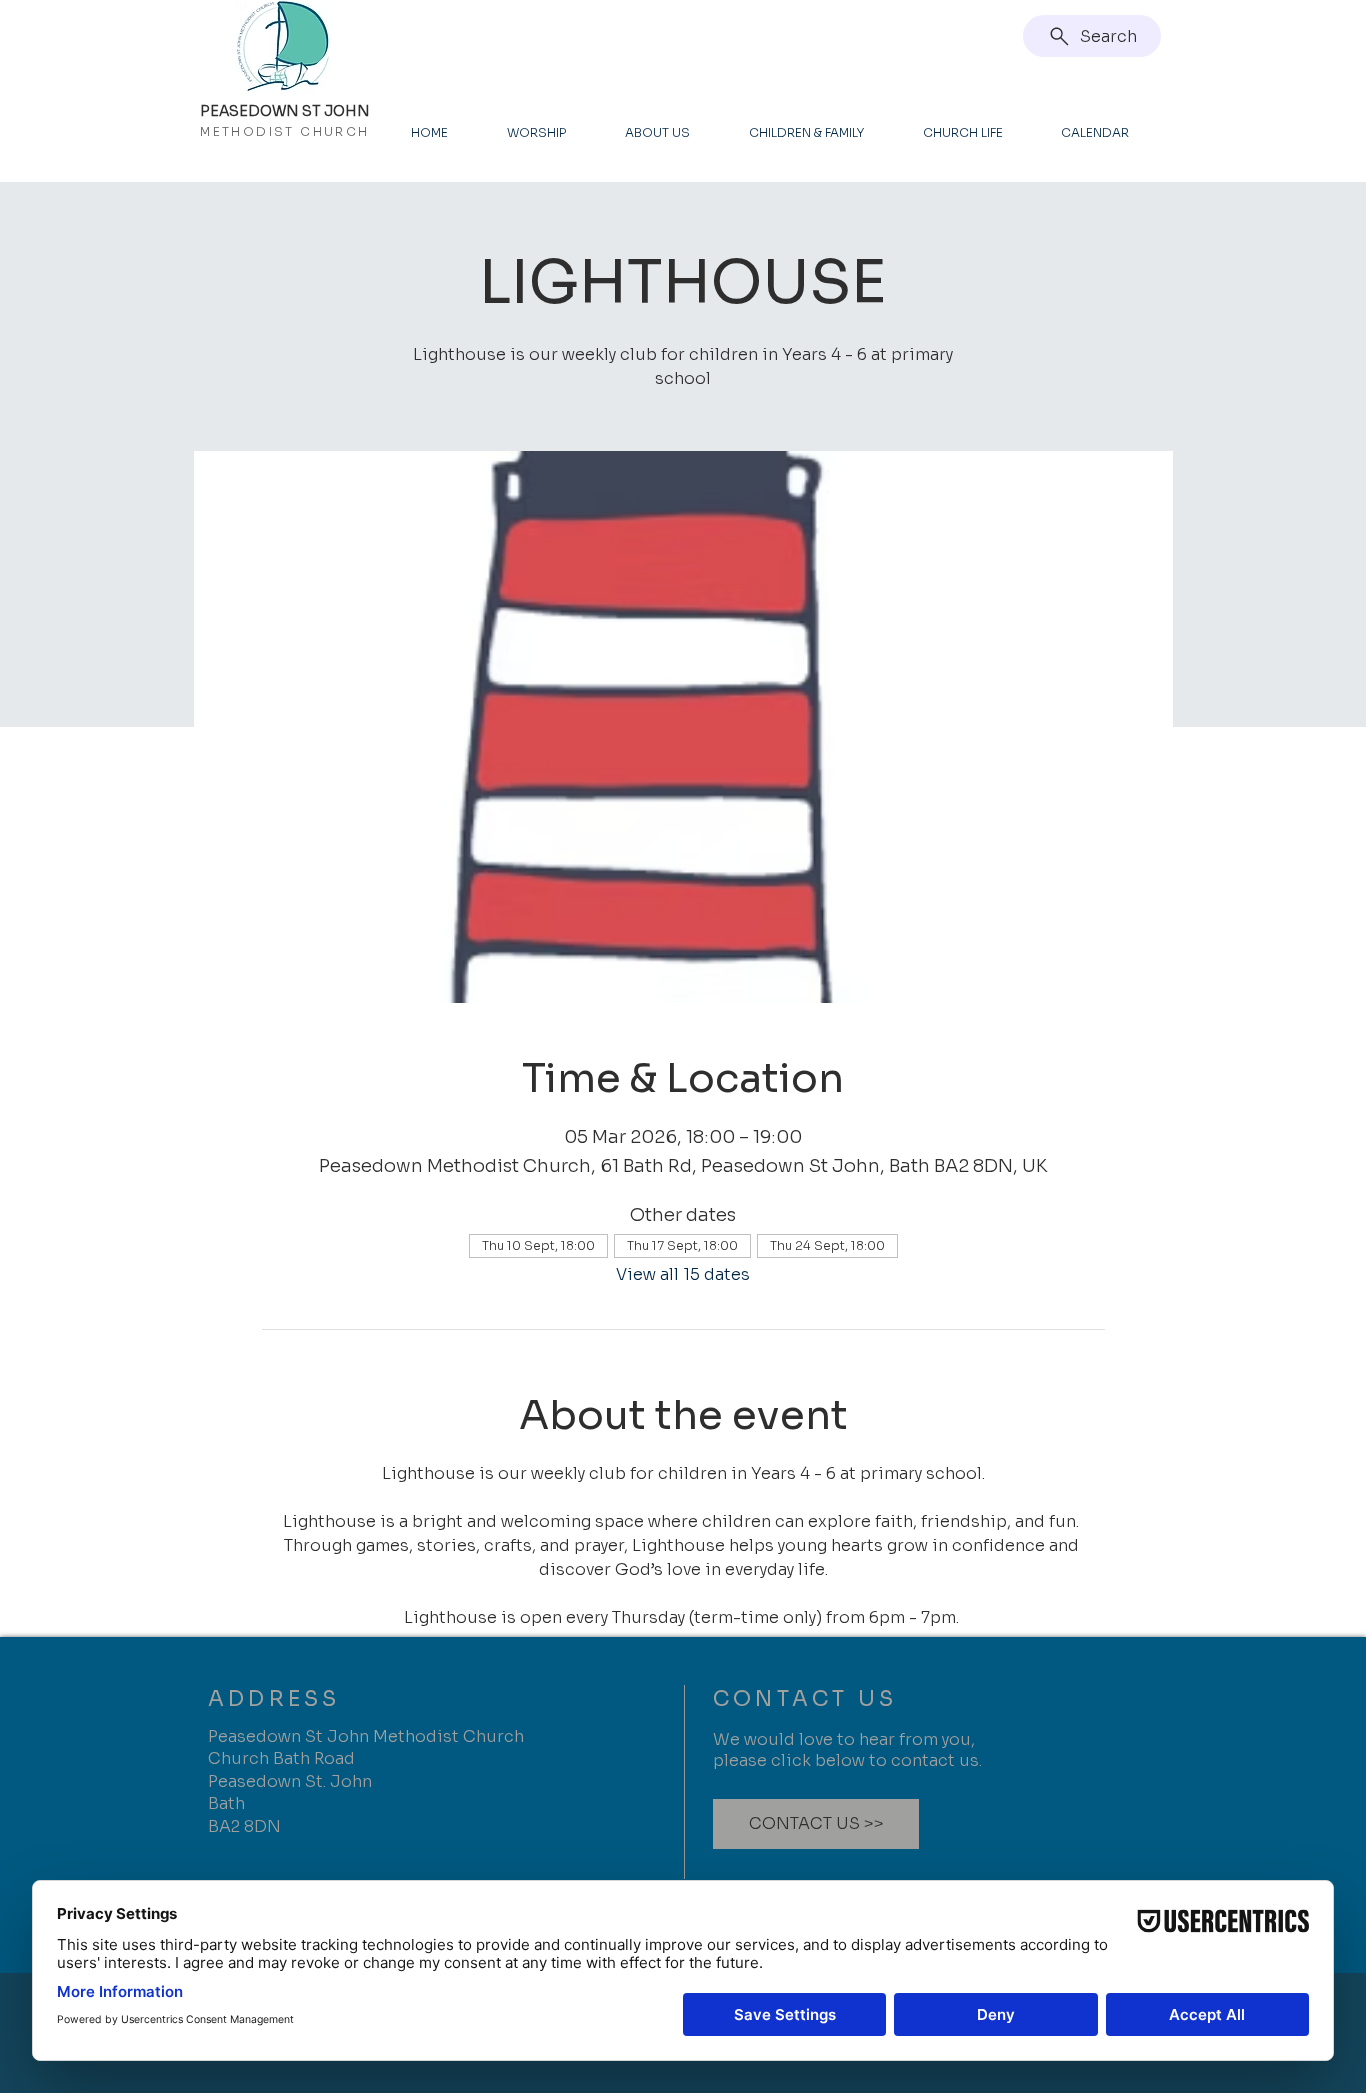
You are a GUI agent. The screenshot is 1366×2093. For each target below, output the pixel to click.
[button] (816, 1824)
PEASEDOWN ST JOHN (285, 111)
